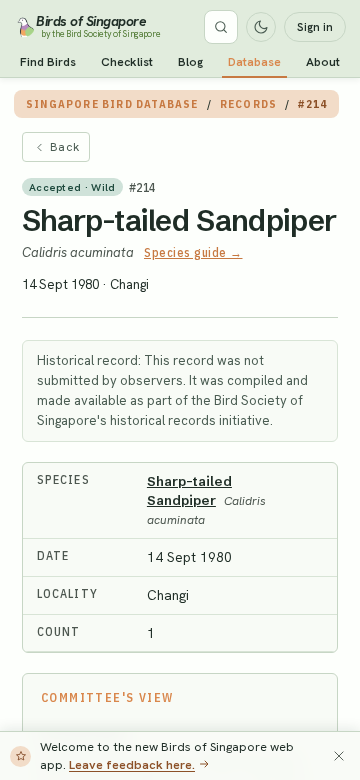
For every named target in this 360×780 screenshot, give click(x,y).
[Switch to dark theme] (261, 27)
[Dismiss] (339, 756)
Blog (190, 62)
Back (64, 147)
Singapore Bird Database (112, 104)
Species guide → (193, 252)
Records (248, 104)
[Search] (221, 27)
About (323, 62)
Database (254, 62)
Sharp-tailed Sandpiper (179, 220)
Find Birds (48, 62)
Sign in (315, 27)
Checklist (127, 62)
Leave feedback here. (132, 764)
